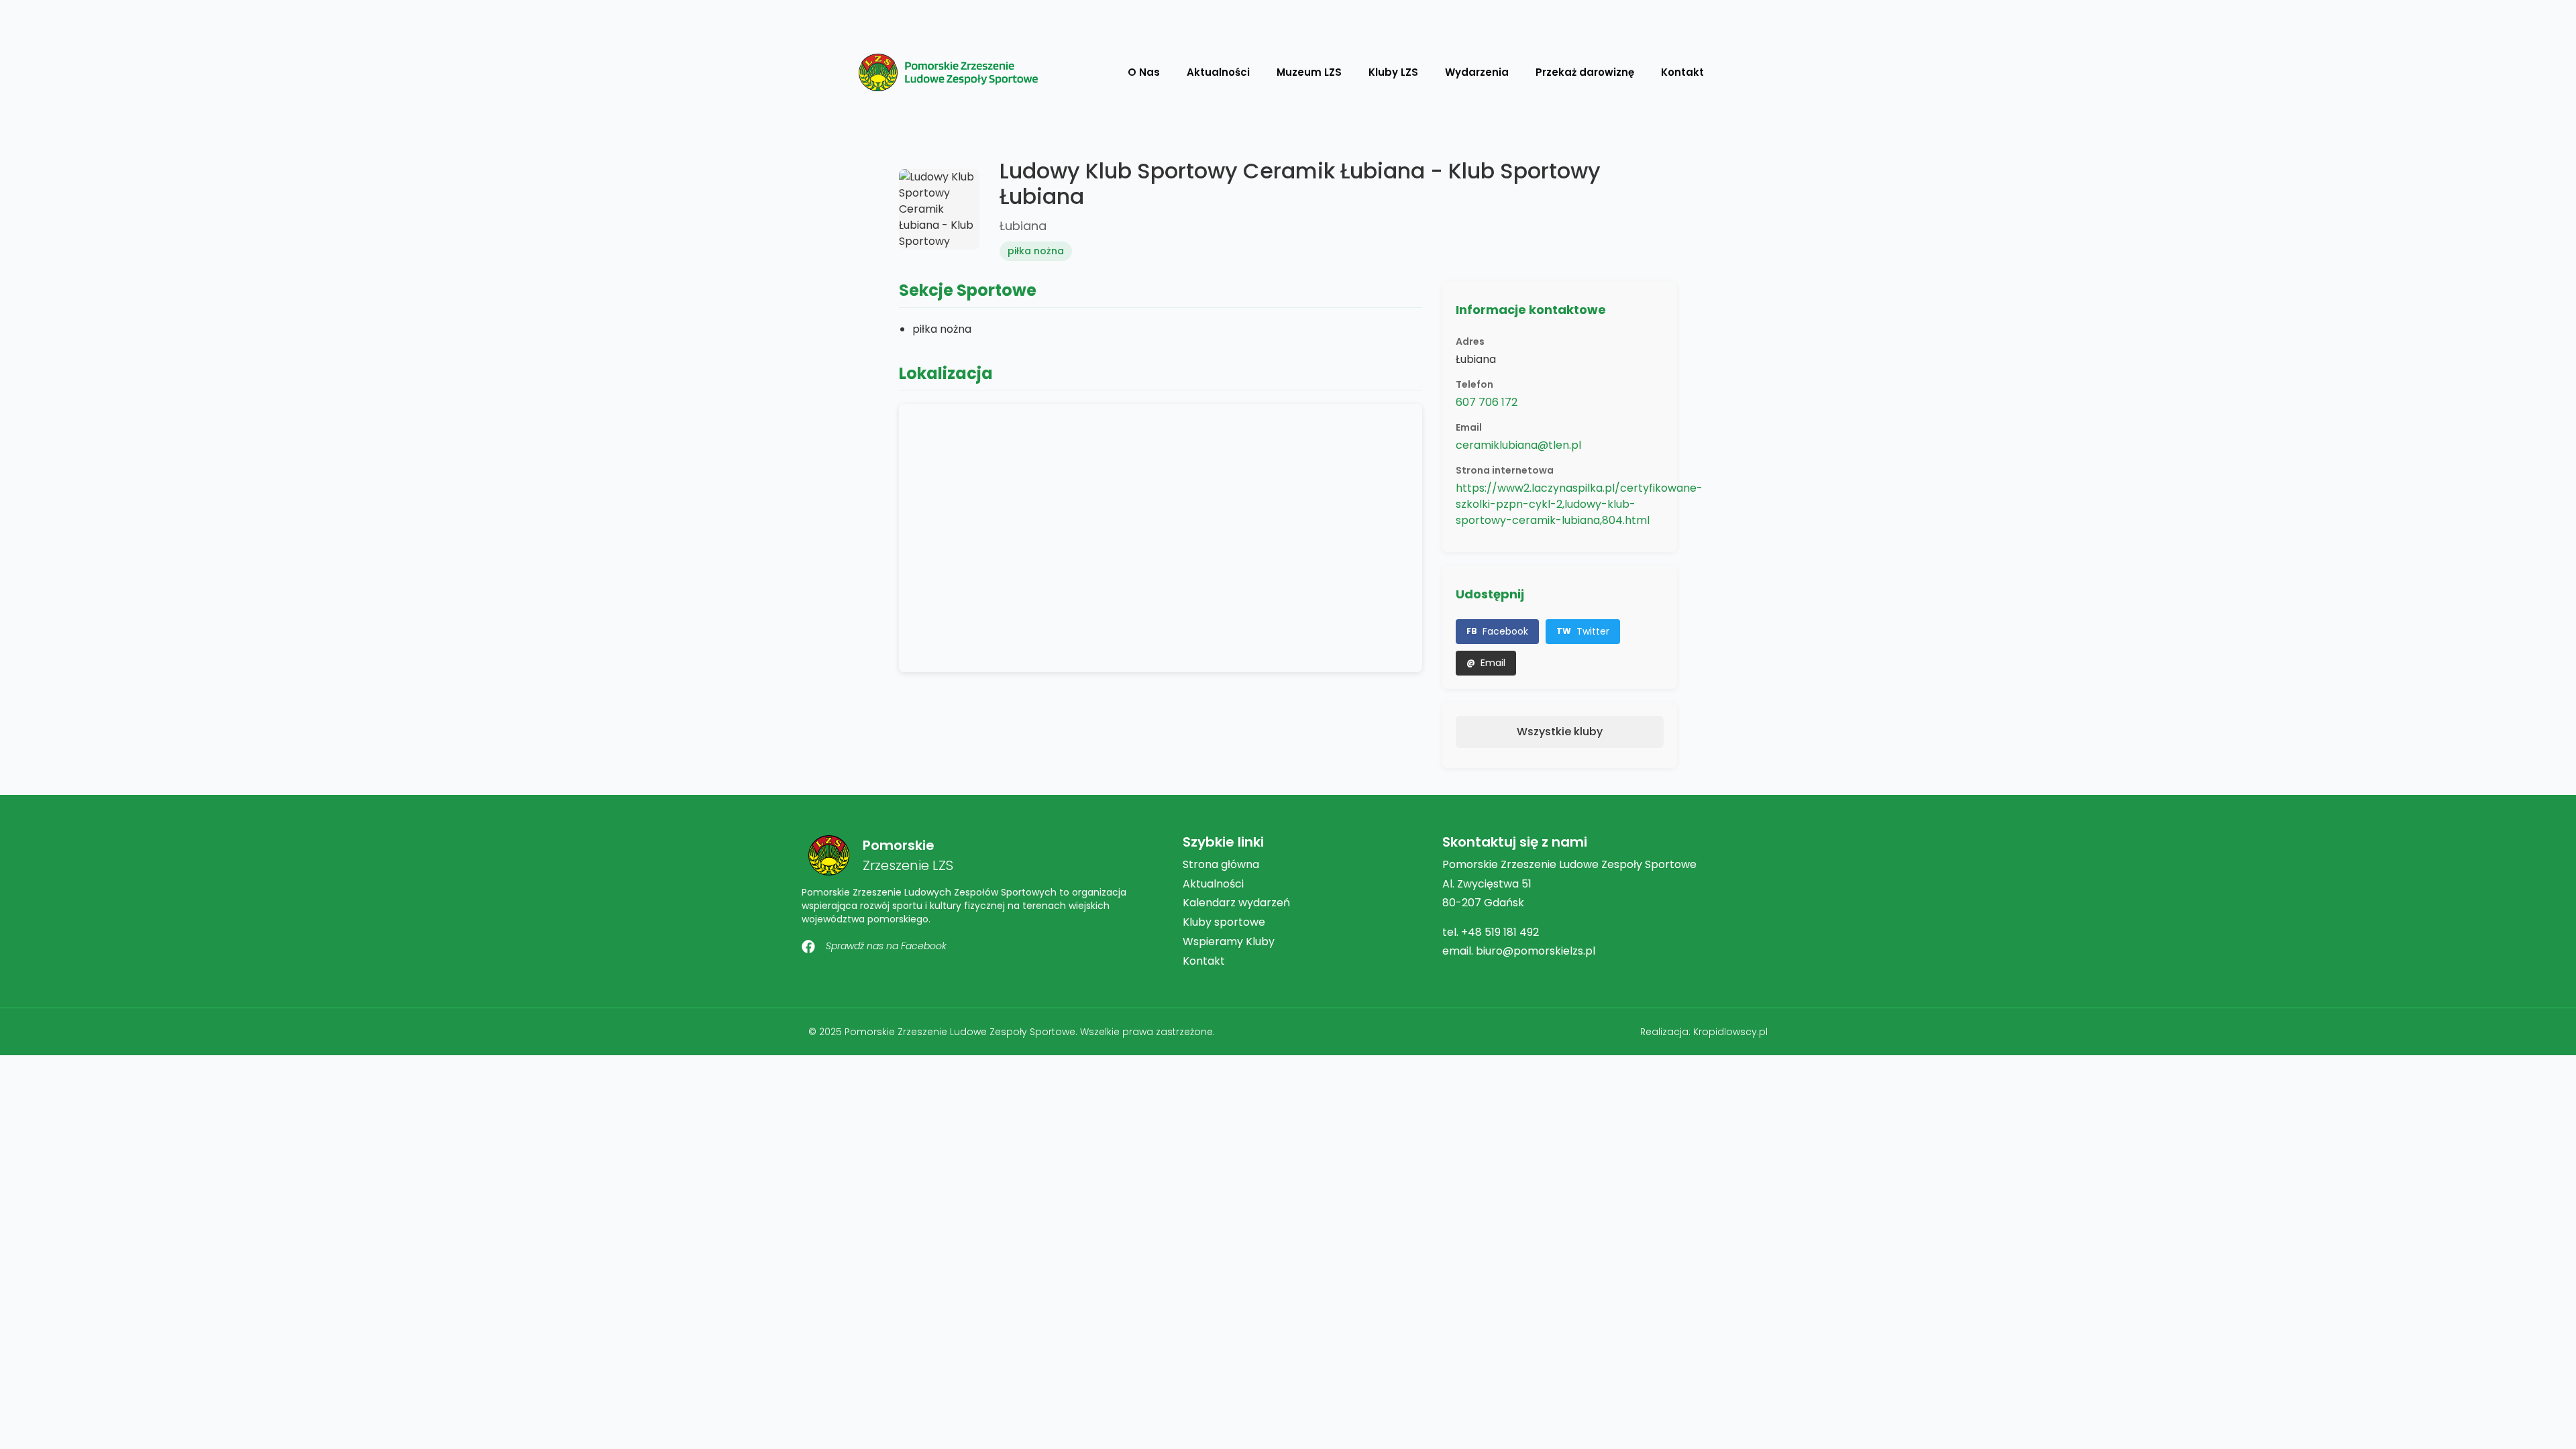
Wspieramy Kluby (1229, 942)
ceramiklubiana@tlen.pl (1518, 445)
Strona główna (1221, 864)
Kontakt (1682, 72)
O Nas (1144, 72)
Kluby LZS (1393, 72)
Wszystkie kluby (1560, 732)
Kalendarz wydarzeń (1236, 903)
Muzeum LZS (1309, 72)
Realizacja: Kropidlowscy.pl (1704, 1032)
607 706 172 (1487, 402)
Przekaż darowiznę (1585, 72)
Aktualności (1218, 72)
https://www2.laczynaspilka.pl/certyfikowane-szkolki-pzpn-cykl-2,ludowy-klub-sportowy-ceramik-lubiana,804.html (1579, 504)
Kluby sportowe (1224, 922)
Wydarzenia (1477, 72)
